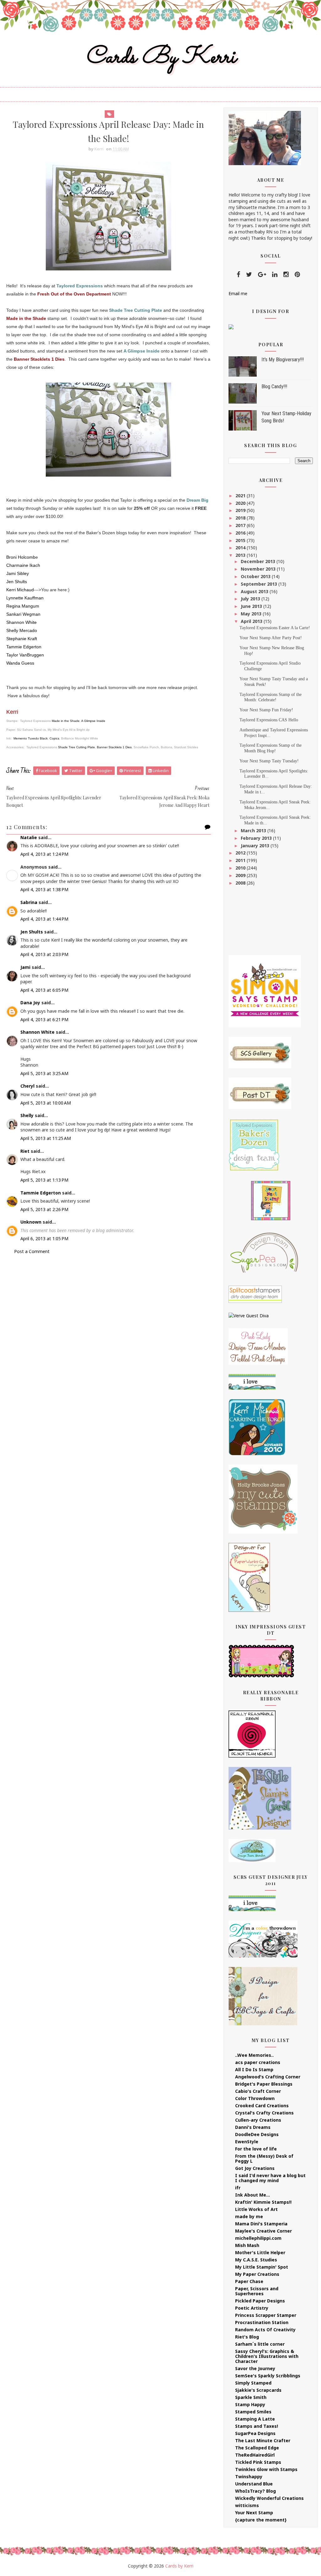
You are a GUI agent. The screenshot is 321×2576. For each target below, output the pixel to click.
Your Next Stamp (254, 2513)
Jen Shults (32, 932)
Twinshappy (249, 2477)
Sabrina (29, 902)
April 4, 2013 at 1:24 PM (44, 854)
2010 (241, 868)
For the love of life (256, 2149)
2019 (241, 510)
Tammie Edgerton (41, 1193)
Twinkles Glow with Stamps (266, 2469)
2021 (241, 496)
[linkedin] (275, 274)
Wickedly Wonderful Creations (269, 2498)
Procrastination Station (262, 2322)
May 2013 (252, 614)
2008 (241, 883)
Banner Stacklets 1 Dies (114, 747)
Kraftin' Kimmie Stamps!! (263, 2202)
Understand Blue (254, 2484)
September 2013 (260, 584)
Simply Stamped (253, 2383)
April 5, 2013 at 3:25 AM (44, 1073)
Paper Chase (249, 2281)
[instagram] (286, 274)
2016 (241, 533)
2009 (241, 875)
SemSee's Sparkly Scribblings (268, 2376)
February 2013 (257, 838)
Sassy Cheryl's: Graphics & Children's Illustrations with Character (267, 2356)
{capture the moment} (261, 2520)
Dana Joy (30, 1003)
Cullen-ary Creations (258, 2120)
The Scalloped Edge (257, 2448)
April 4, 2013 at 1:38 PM (44, 889)
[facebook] (238, 274)
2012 (241, 853)
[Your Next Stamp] (231, 326)
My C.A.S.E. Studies (256, 2260)
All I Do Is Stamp (254, 2069)
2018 (241, 518)
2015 (241, 540)
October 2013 (256, 576)
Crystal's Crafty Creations (264, 2113)
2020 (241, 503)
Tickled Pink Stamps (258, 2462)
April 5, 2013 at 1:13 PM (44, 1180)
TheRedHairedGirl (255, 2455)
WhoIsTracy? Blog (255, 2491)
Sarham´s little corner (260, 2344)
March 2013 (254, 831)
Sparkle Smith (251, 2397)
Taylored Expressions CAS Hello (269, 720)
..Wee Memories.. (254, 2055)
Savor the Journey (255, 2368)
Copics (54, 738)
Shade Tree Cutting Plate (76, 747)
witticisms (247, 2505)
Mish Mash (247, 2245)
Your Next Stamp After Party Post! (271, 638)
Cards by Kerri (160, 57)
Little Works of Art (256, 2209)
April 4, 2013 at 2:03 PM (44, 954)
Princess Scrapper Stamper (266, 2315)
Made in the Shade (66, 721)
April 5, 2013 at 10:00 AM (46, 1103)
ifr (238, 2188)
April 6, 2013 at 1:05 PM (44, 1238)
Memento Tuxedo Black (30, 738)
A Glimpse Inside (93, 721)
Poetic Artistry (252, 2308)
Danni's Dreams (253, 2127)
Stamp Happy (250, 2404)
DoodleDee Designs (257, 2134)
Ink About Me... (253, 2195)
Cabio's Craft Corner (258, 2091)
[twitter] (249, 274)
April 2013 (252, 621)
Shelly (27, 1115)
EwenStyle (247, 2142)
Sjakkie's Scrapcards (258, 2390)
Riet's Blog (247, 2337)
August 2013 (255, 591)
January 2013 (256, 846)
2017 (241, 525)
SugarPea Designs (255, 2433)
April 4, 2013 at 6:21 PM (44, 1019)
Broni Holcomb (21, 557)
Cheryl (27, 1086)
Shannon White (37, 1032)
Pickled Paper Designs (260, 2301)
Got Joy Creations (255, 2168)
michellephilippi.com (258, 2238)
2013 (241, 555)
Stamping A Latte (255, 2419)
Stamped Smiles (253, 2412)
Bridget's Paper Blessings (264, 2084)
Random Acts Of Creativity (265, 2330)
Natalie (29, 837)
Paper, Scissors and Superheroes (257, 2291)
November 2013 (259, 569)
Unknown (31, 1222)
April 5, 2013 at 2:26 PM (44, 1209)
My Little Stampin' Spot (262, 2267)
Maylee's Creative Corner (263, 2231)
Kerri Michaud (20, 590)
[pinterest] (297, 274)
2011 (241, 860)
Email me (238, 293)
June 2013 (252, 606)
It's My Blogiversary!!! (283, 360)
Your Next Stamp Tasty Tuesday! (269, 761)
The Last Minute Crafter (263, 2440)
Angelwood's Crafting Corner (268, 2077)
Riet (25, 1151)
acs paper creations (258, 2062)
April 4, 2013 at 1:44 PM (44, 919)
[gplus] (262, 274)
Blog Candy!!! (274, 387)
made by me (249, 2216)
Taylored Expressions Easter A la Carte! (275, 628)
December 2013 (259, 561)
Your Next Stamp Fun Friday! (266, 710)
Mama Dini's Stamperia (261, 2224)
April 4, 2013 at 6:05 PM (44, 990)
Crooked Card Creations (262, 2106)
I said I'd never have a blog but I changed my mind (270, 2178)
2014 (241, 548)
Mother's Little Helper (260, 2252)
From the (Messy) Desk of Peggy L (264, 2158)
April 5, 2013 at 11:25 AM (46, 1138)
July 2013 (251, 599)
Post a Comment (32, 1251)
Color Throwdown (255, 2098)
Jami (25, 967)
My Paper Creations (257, 2274)
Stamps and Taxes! (257, 2426)
